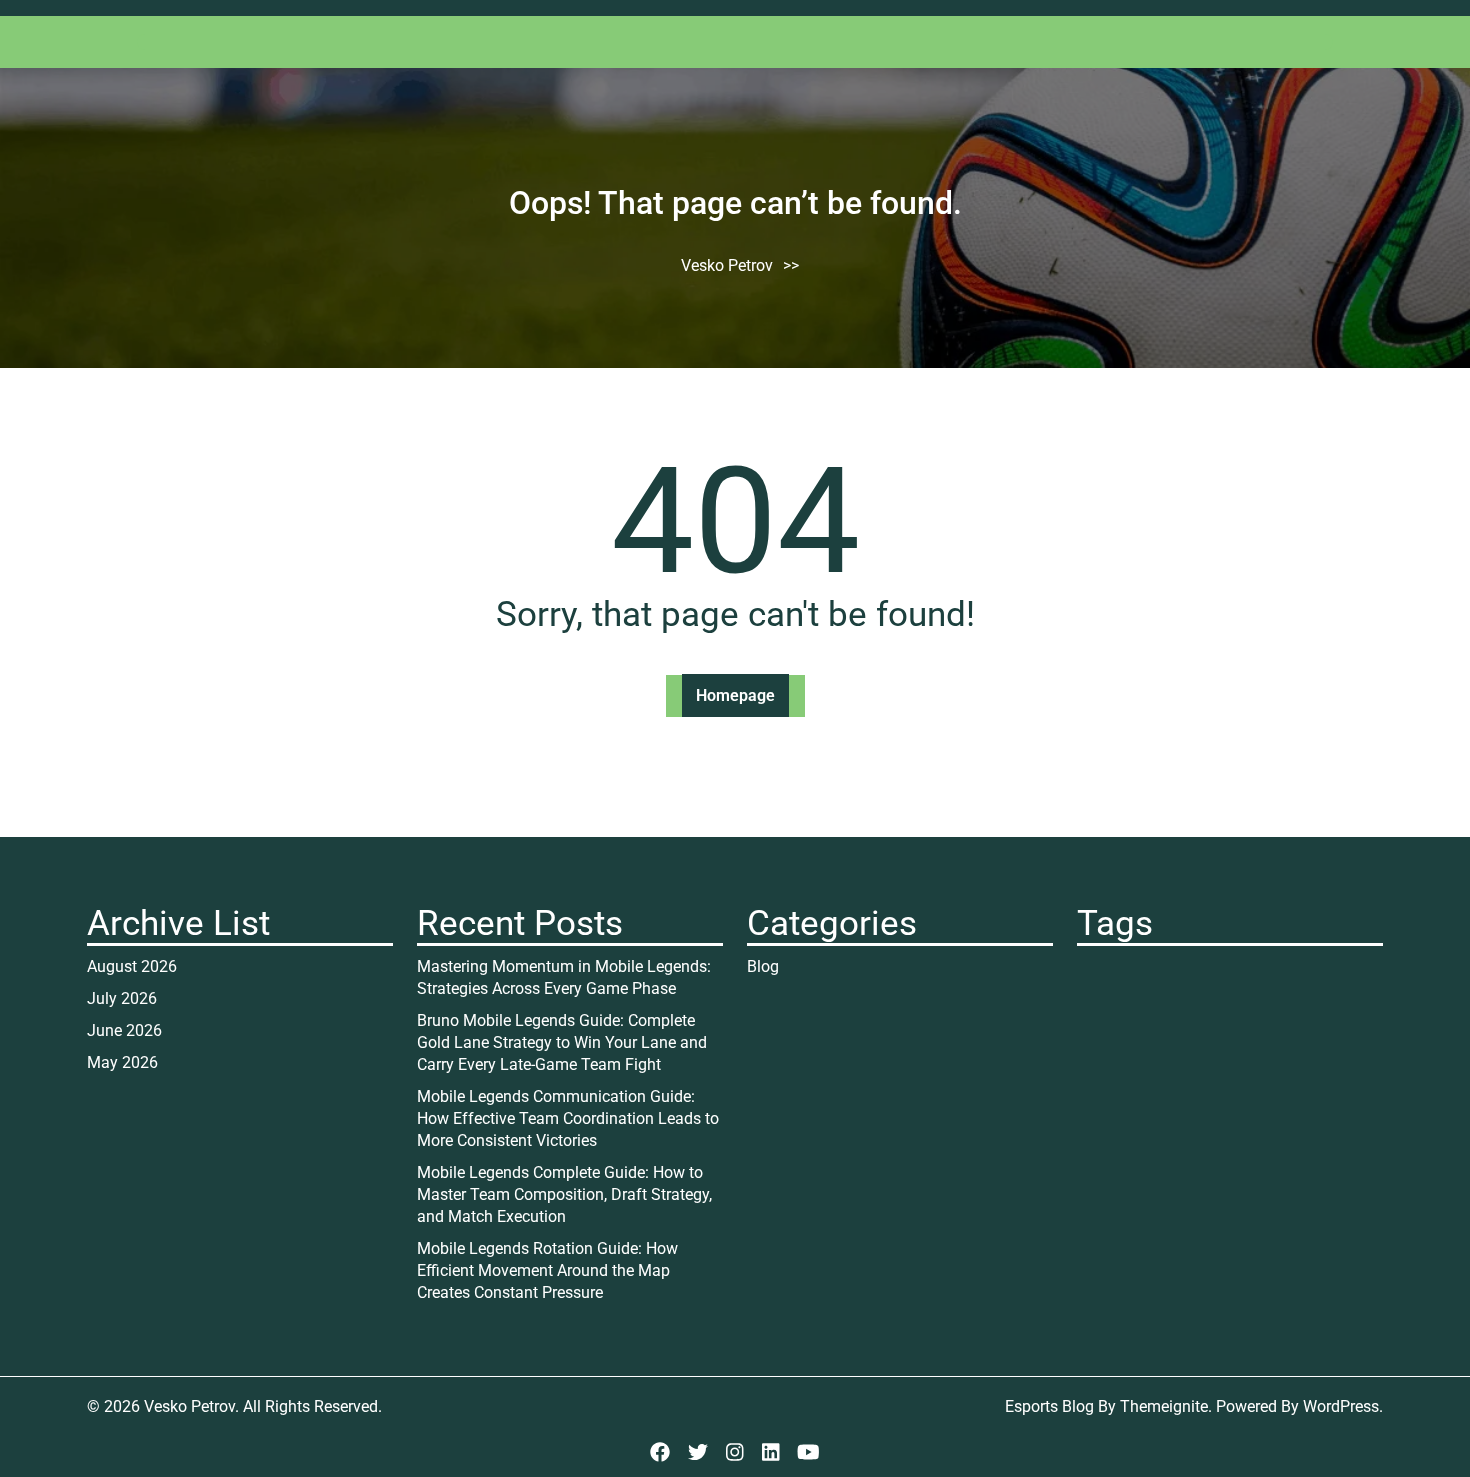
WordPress (1341, 1406)
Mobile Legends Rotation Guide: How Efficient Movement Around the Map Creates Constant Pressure (547, 1270)
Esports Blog (1049, 1406)
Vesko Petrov (727, 265)
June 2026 (124, 1030)
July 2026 (122, 998)
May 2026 (122, 1062)
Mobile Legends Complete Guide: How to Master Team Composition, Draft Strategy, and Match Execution (564, 1194)
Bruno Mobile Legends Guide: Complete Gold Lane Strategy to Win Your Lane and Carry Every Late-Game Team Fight (562, 1042)
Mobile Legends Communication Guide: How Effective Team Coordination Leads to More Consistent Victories (568, 1118)
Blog (763, 966)
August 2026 (132, 966)
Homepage (735, 695)
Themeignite (1164, 1406)
